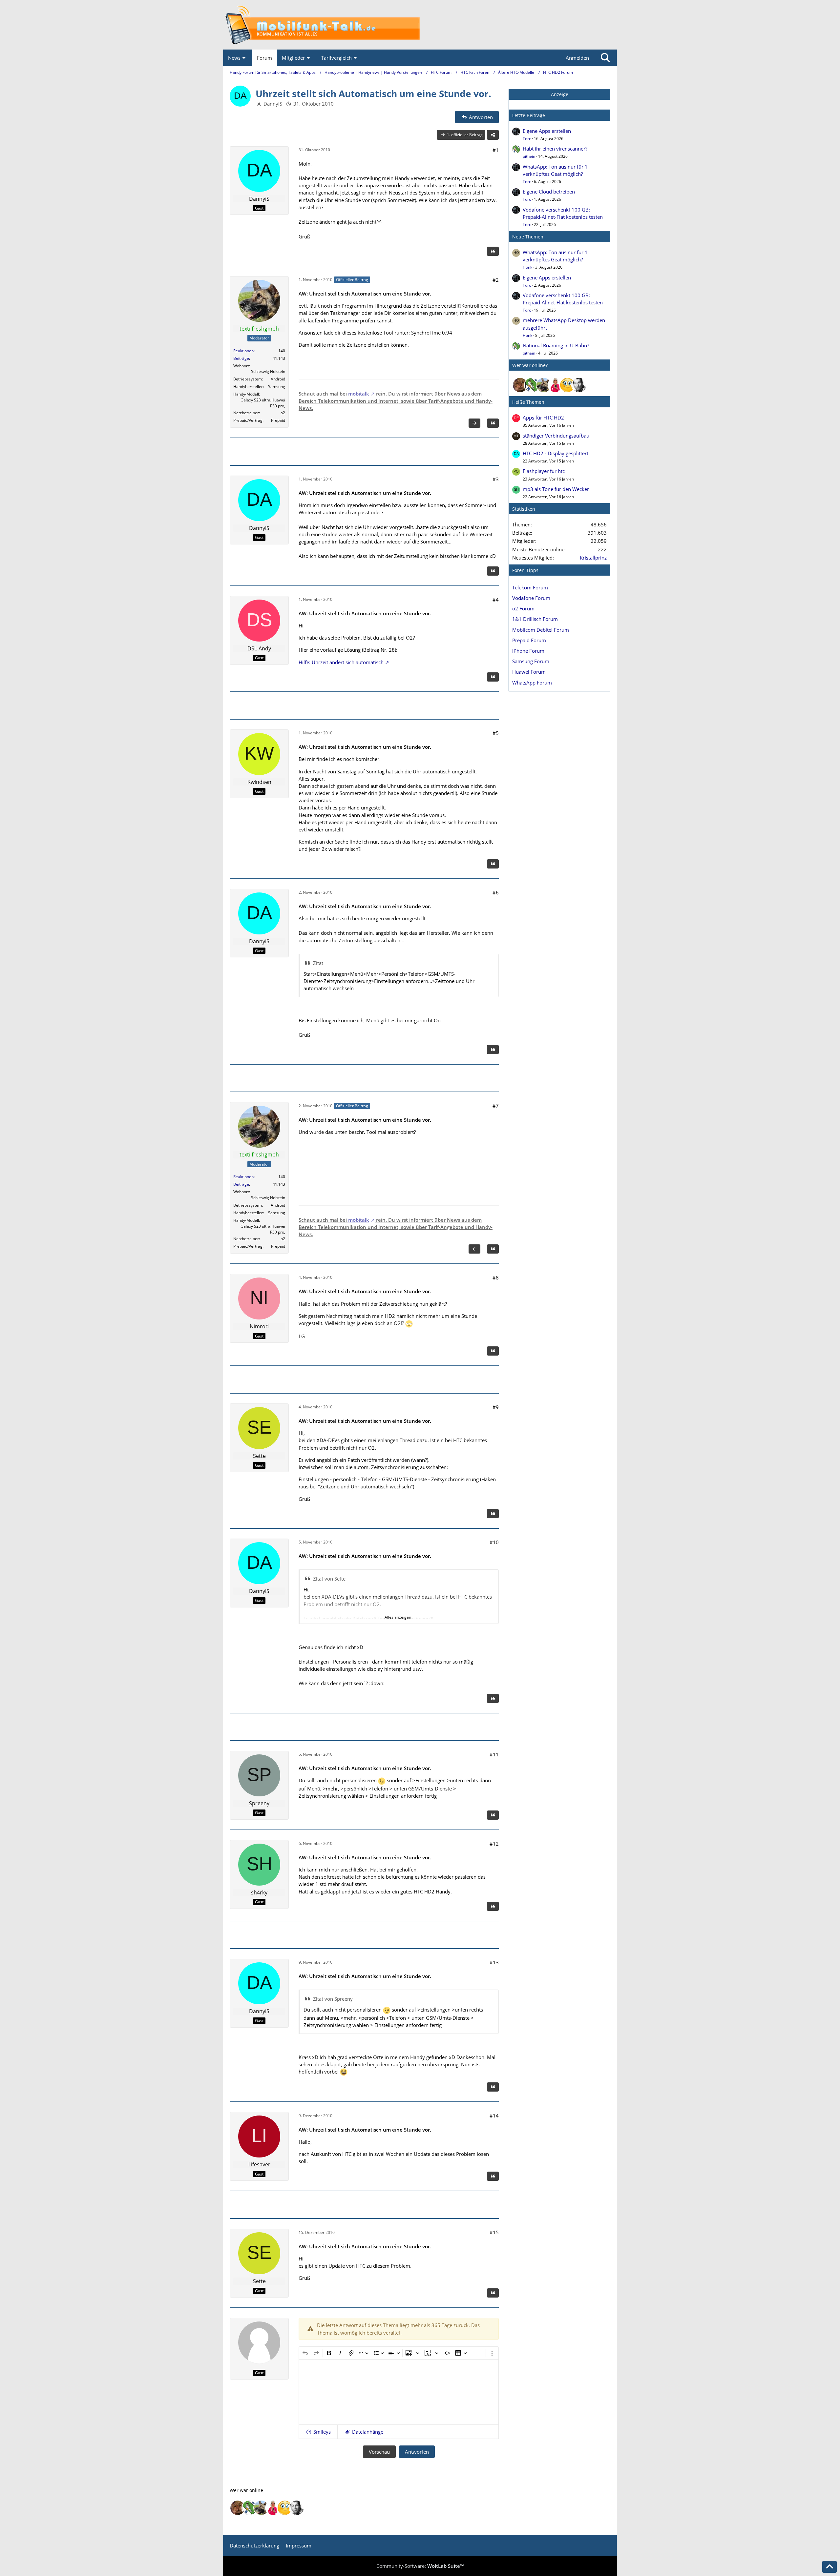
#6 (496, 892)
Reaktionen (243, 351)
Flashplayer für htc (544, 471)
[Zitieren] (493, 251)
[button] (318, 2432)
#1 (496, 150)
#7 (496, 1106)
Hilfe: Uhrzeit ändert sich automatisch (341, 662)
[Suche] (605, 58)
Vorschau (379, 2452)
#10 (494, 1542)
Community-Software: (420, 2566)
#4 (496, 600)
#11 (494, 1754)
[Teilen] (493, 135)
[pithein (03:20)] (532, 385)
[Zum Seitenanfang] (829, 2567)
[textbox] (399, 2392)
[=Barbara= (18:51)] (556, 385)
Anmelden (577, 58)
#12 (494, 1844)
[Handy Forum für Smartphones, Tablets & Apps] (420, 25)
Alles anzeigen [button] (398, 1617)
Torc (527, 139)
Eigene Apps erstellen (547, 131)
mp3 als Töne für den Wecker (556, 489)
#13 (494, 1962)
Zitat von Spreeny (333, 1999)
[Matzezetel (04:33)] (520, 385)
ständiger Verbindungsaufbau (556, 436)
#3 (496, 479)
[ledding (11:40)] (567, 385)
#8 (496, 1278)
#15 (494, 2232)
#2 (496, 280)
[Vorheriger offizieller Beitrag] (474, 1249)
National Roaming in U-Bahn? (556, 345)
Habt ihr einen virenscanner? (555, 149)
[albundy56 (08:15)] (579, 385)
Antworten (417, 2452)
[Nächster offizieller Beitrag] (474, 423)
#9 (496, 1407)
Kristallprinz (593, 558)
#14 (494, 2116)
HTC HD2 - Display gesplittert (556, 453)
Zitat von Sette (329, 1579)
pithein (529, 156)
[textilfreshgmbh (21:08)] (544, 385)
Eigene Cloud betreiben (549, 192)
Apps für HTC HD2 (543, 418)
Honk (527, 267)
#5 (496, 733)
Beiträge (241, 358)
